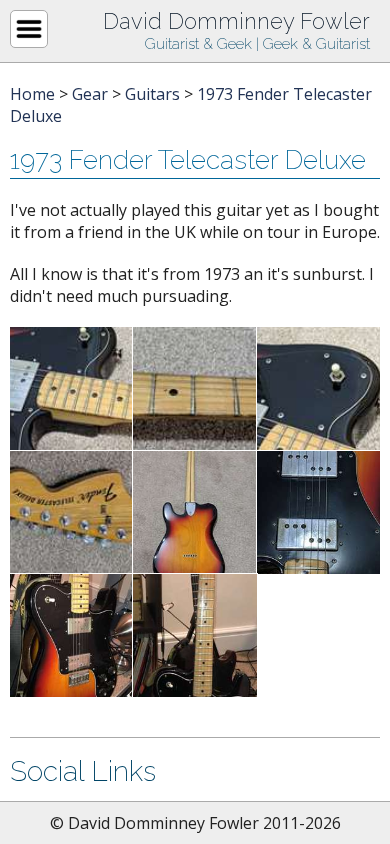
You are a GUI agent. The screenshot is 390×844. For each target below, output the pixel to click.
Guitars (152, 94)
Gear (90, 94)
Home (32, 94)
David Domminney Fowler (236, 21)
